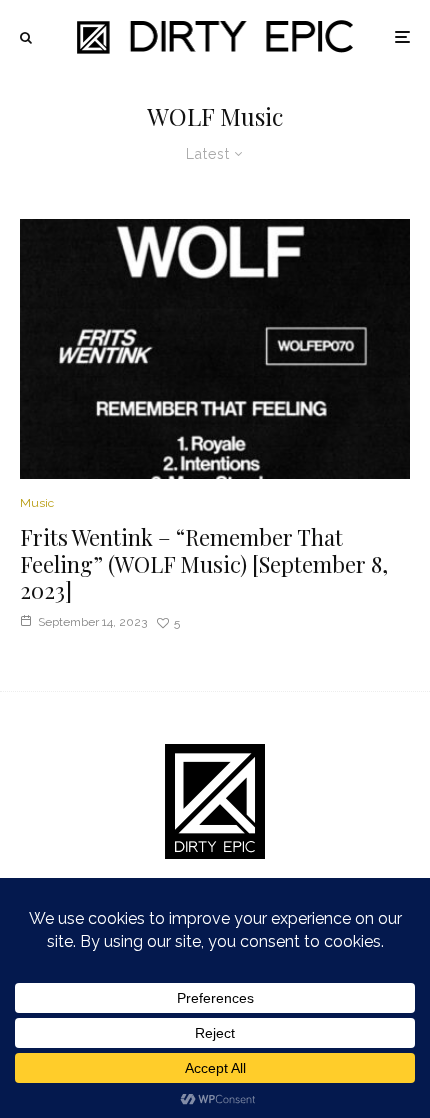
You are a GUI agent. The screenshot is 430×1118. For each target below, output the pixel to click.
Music (37, 503)
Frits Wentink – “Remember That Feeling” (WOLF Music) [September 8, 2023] (204, 563)
